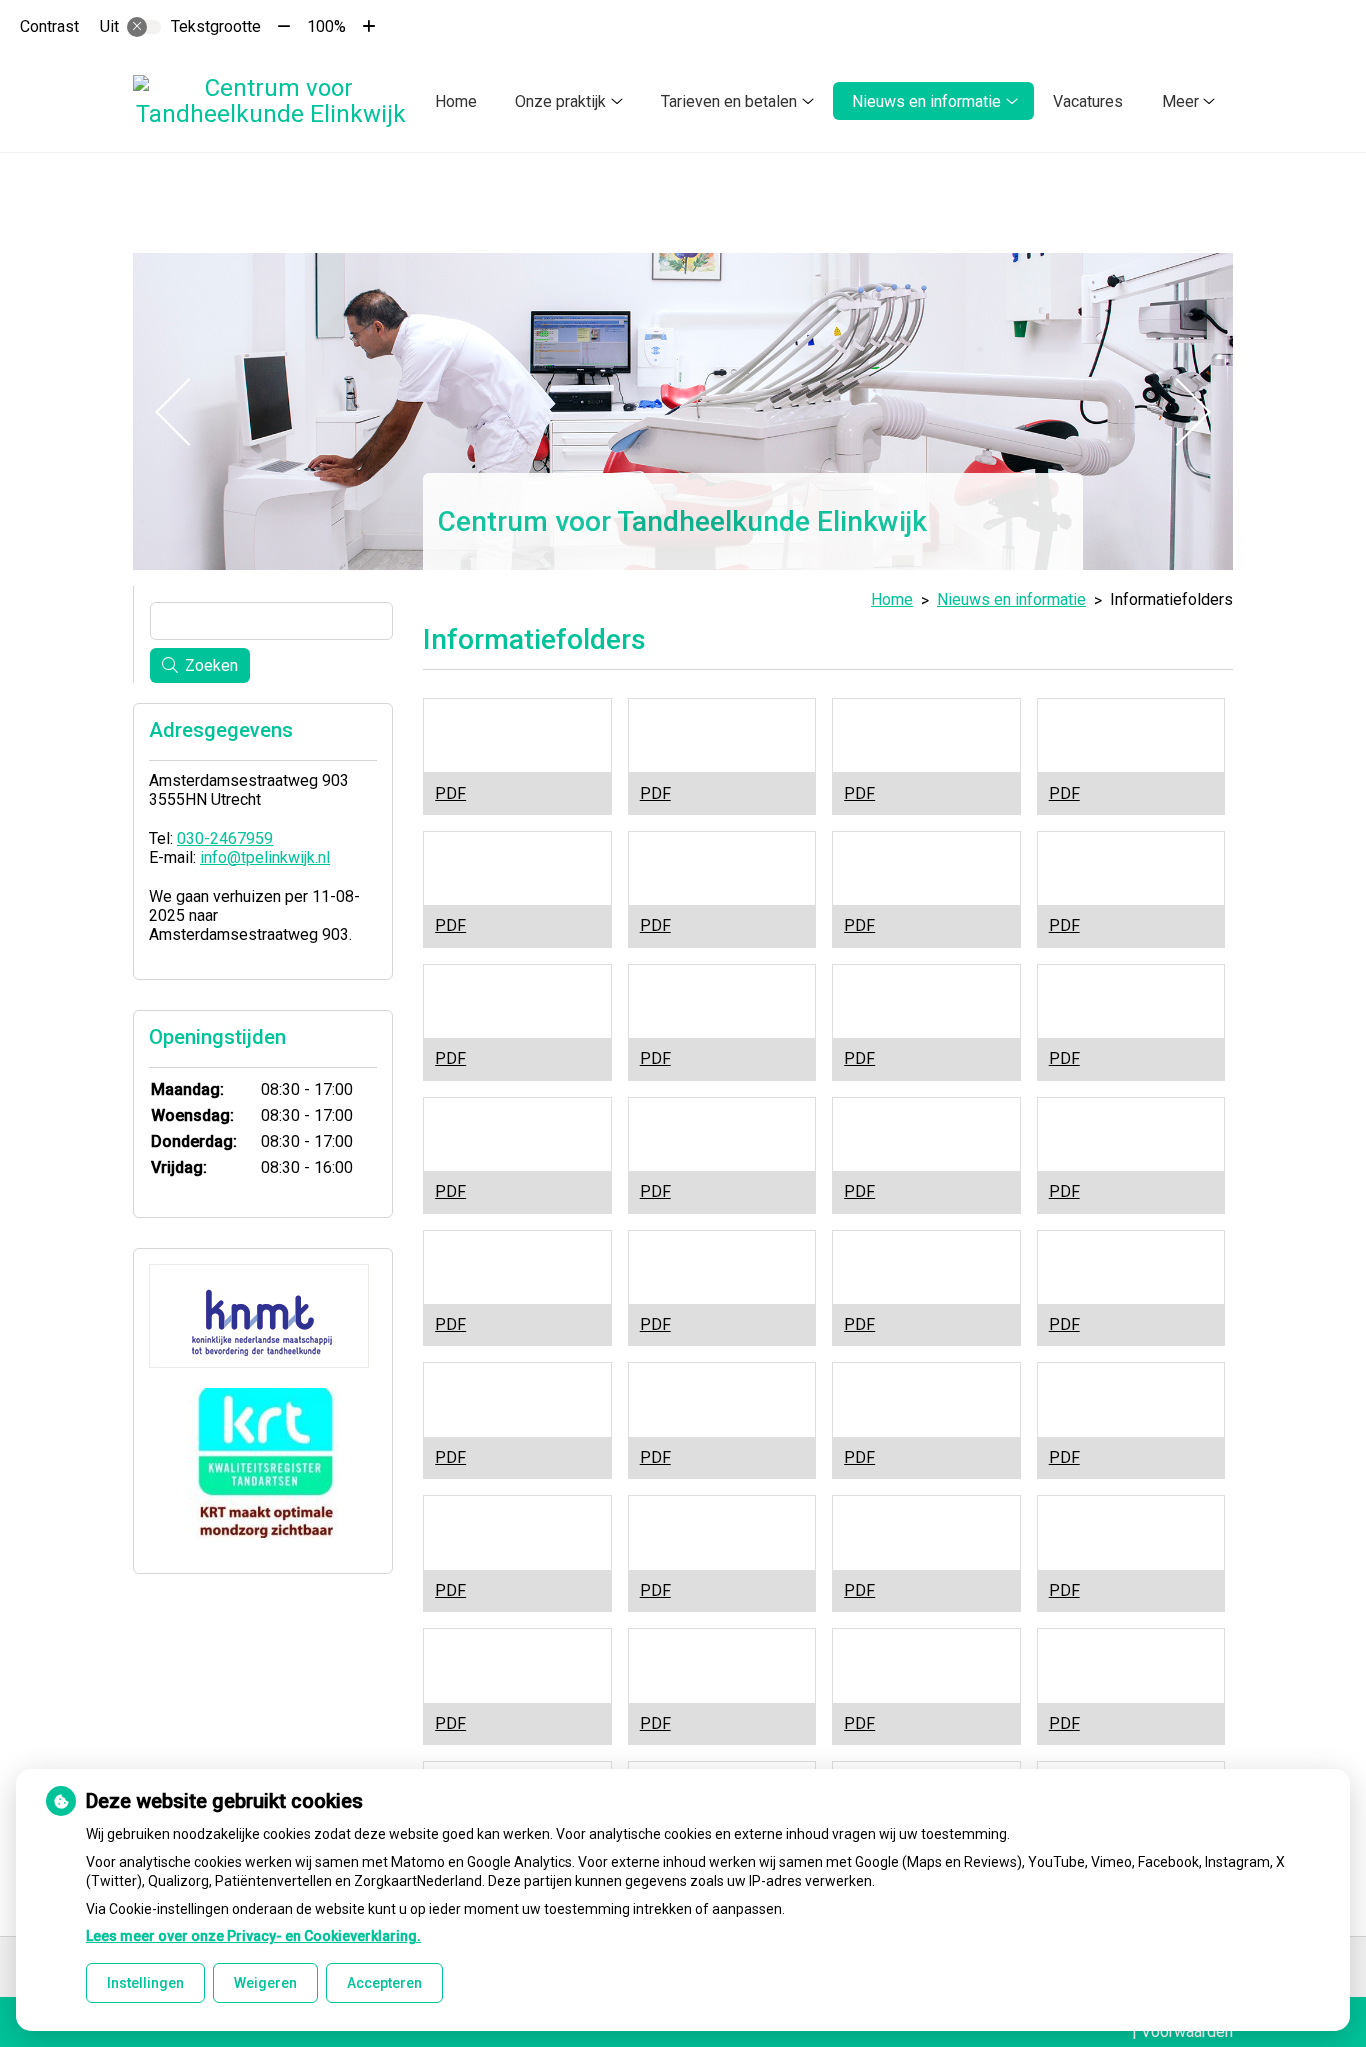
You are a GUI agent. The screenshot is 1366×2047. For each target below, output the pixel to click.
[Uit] (144, 27)
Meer (1180, 101)
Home (456, 101)
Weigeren (265, 1983)
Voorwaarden (1187, 2031)
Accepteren (384, 1983)
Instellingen (145, 1983)
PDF (450, 793)
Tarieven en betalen (729, 101)
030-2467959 (225, 838)
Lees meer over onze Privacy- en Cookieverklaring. (253, 1936)
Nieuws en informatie (926, 101)
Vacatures (1088, 101)
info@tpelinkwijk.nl (265, 857)
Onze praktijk (560, 101)
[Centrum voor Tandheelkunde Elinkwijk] (270, 101)
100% (326, 26)
